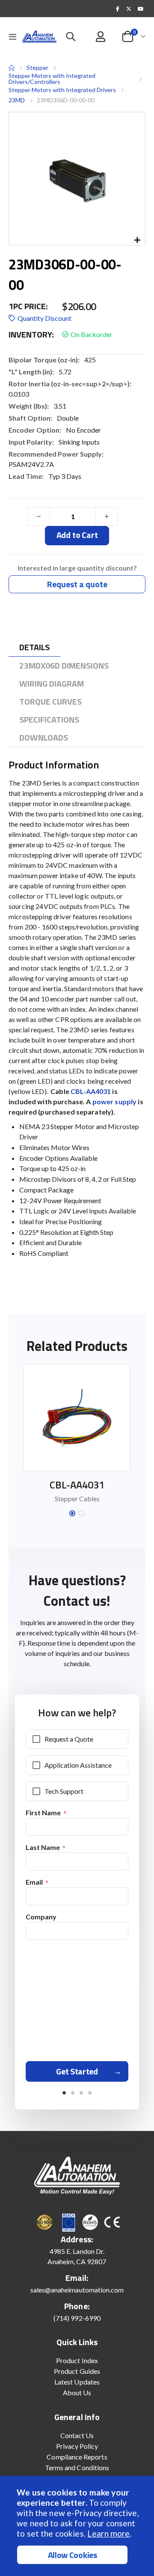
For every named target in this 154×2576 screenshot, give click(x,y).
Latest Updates (77, 2382)
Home (12, 68)
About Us (77, 2392)
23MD (17, 100)
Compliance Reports (77, 2457)
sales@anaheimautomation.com (77, 2290)
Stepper (37, 67)
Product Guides (77, 2371)
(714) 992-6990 (77, 2318)
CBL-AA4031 (91, 1091)
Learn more (108, 2533)
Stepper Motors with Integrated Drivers (62, 90)
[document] (78, 2526)
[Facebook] (118, 9)
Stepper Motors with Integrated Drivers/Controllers (52, 79)
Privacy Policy (77, 2446)
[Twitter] (129, 9)
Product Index (77, 2360)
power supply (115, 1101)
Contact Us (77, 2435)
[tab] (34, 647)
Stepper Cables (77, 1499)
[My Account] (101, 37)
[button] (137, 241)
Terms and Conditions (77, 2467)
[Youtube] (140, 9)
